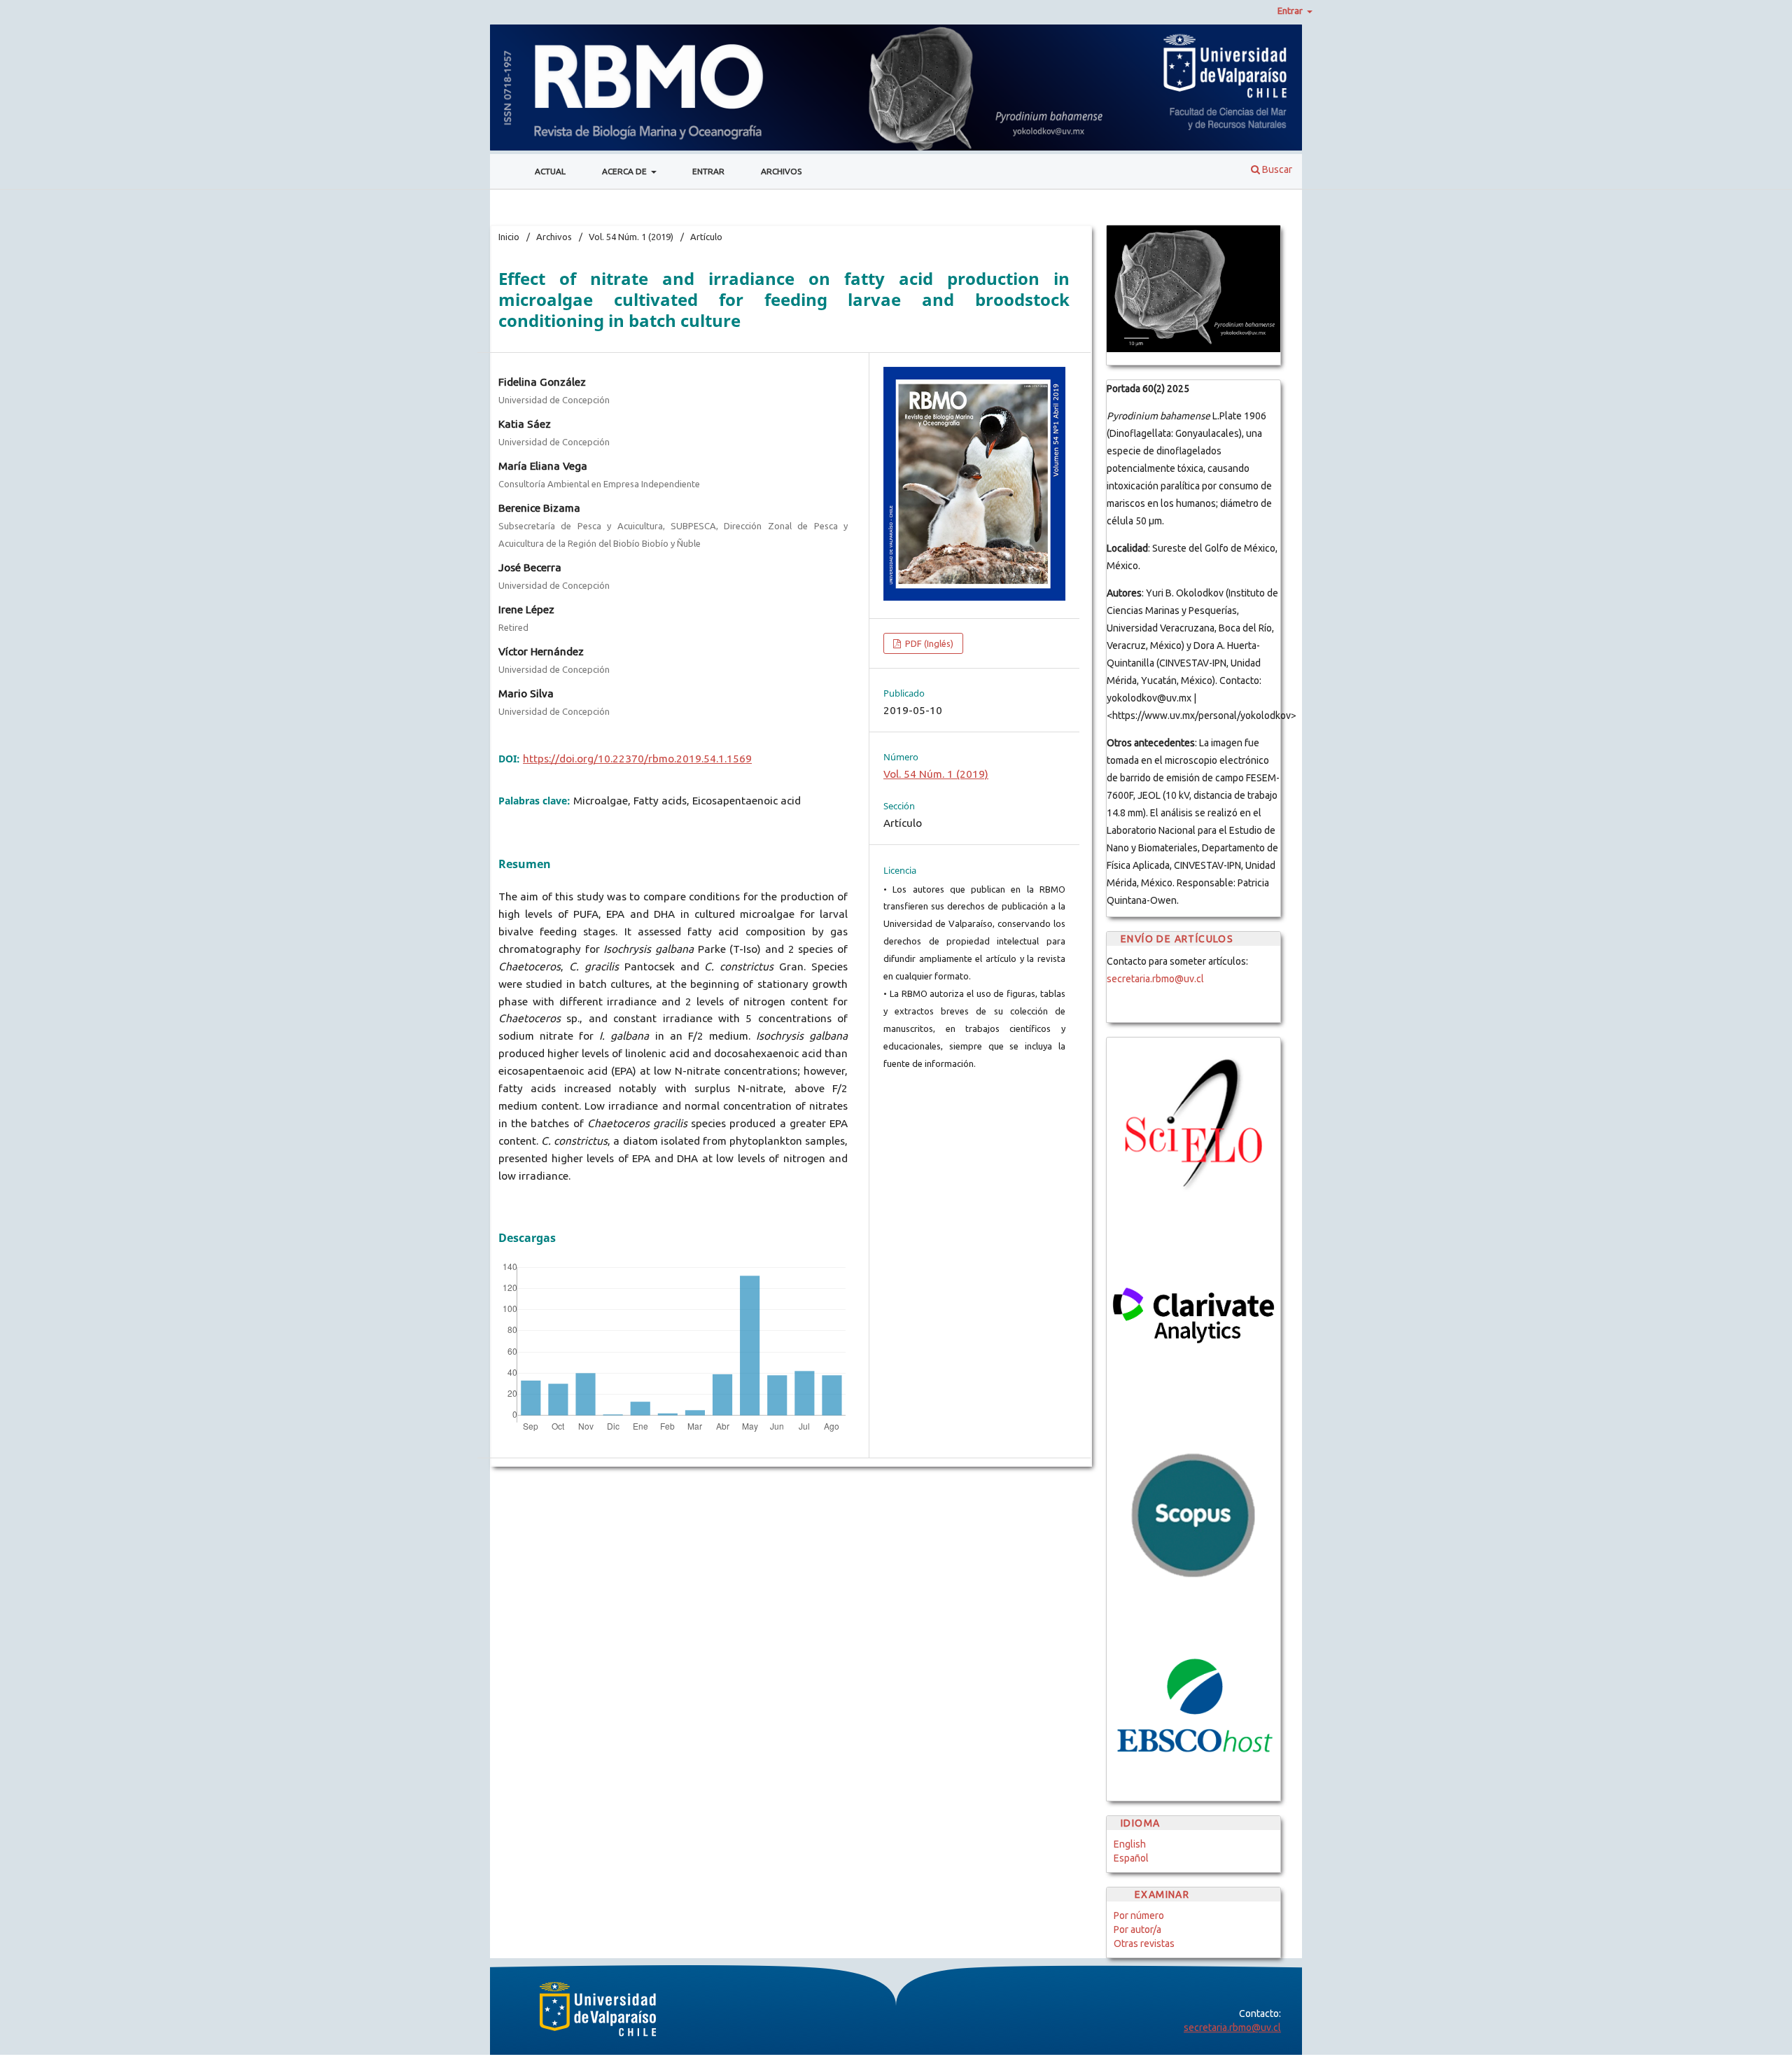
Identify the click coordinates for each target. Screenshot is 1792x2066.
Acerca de (625, 171)
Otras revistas (1144, 1943)
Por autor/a (1137, 1929)
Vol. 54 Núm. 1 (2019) (631, 237)
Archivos (781, 171)
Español (1131, 1858)
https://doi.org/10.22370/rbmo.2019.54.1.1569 (637, 759)
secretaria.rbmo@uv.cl (1155, 979)
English (1130, 1844)
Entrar (708, 171)
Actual (550, 171)
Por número (1139, 1915)
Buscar (1276, 169)
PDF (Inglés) (928, 643)
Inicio (509, 237)
